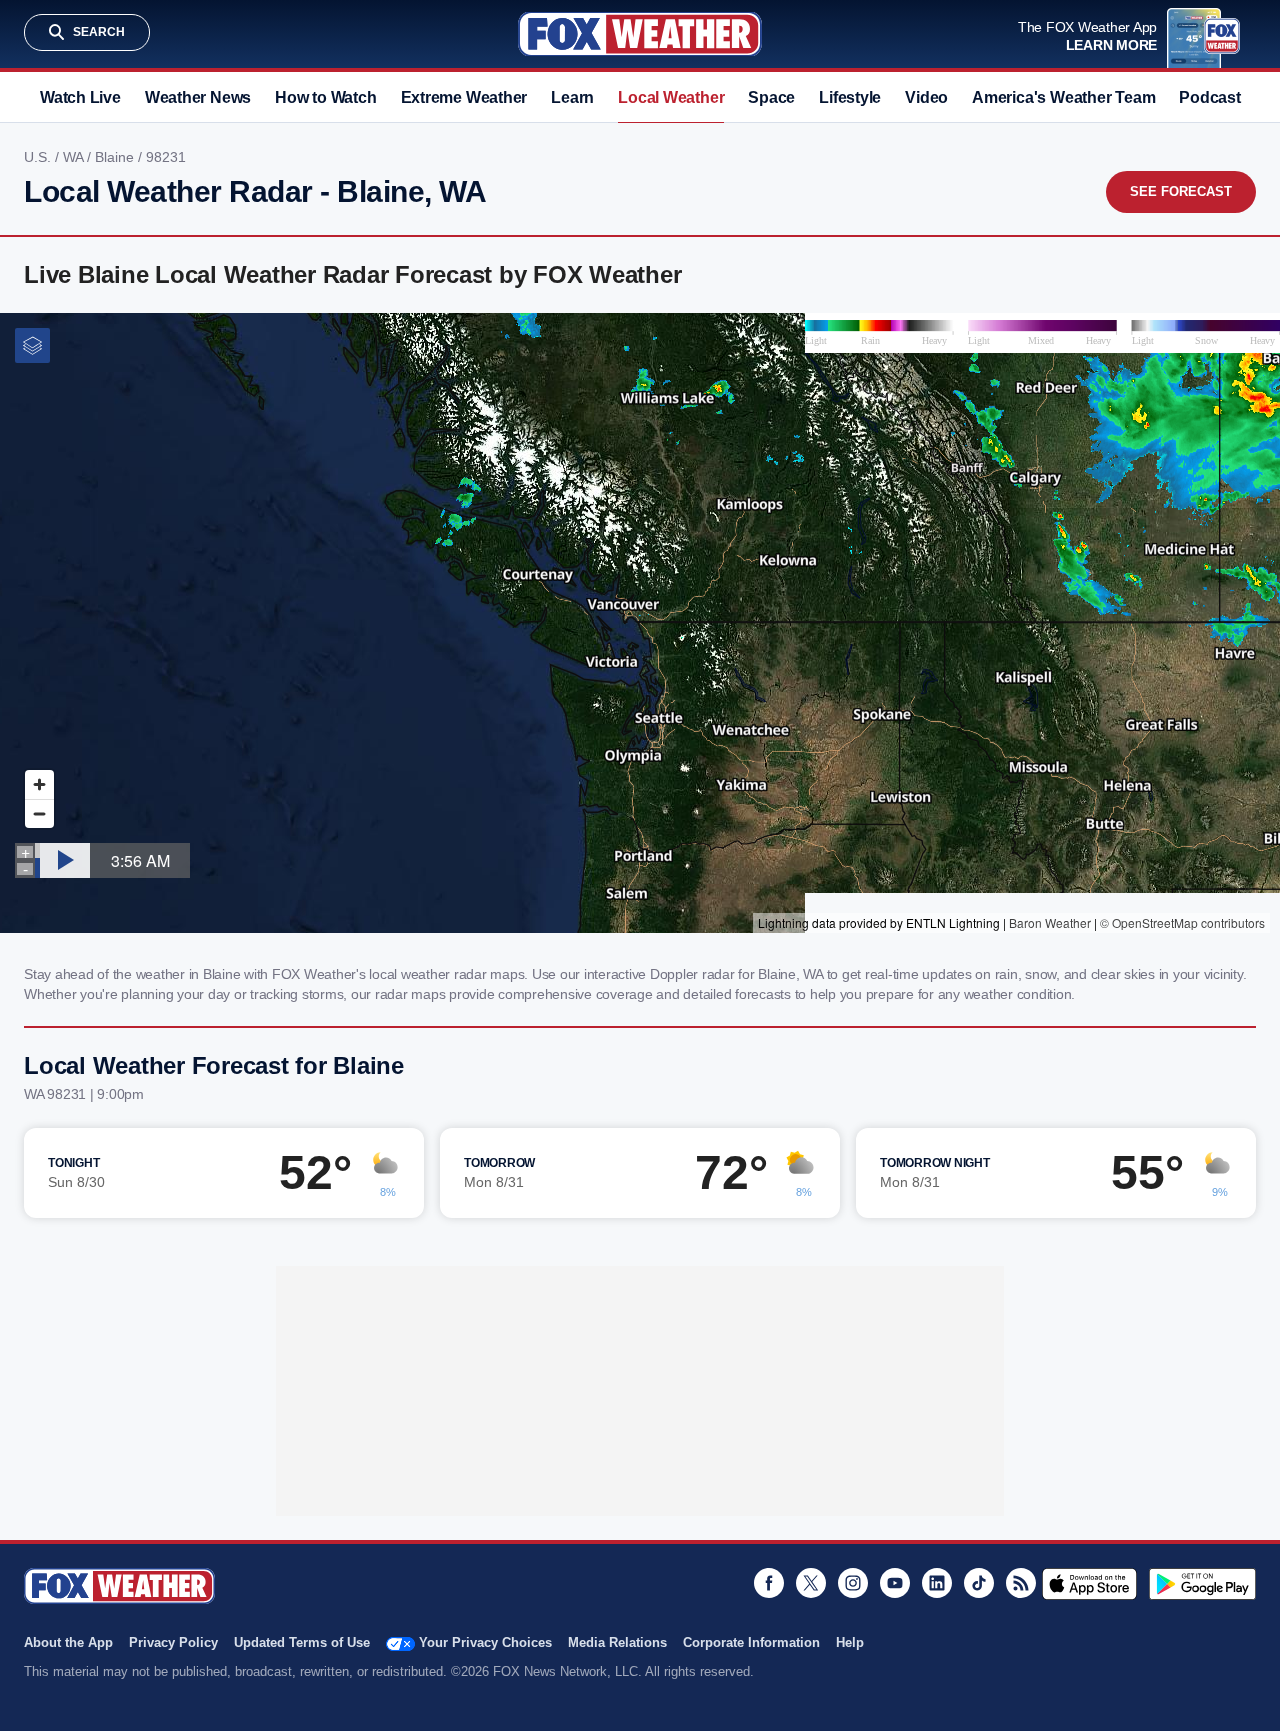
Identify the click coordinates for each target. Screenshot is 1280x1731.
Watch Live (80, 97)
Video (926, 97)
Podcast (1209, 97)
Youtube (895, 1583)
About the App (68, 1642)
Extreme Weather (464, 97)
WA (75, 157)
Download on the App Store (1089, 1584)
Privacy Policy (173, 1642)
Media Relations (617, 1642)
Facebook (769, 1583)
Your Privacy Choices (485, 1642)
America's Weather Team (1063, 97)
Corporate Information (751, 1642)
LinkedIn (937, 1583)
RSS (1021, 1583)
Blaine (116, 157)
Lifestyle (850, 97)
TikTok (979, 1583)
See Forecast (1181, 191)
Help (850, 1642)
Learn (572, 97)
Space (771, 97)
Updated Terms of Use (302, 1642)
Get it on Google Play (1202, 1584)
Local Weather (671, 97)
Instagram (853, 1583)
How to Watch (325, 97)
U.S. (39, 157)
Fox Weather (640, 34)
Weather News (198, 97)
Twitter (811, 1583)
